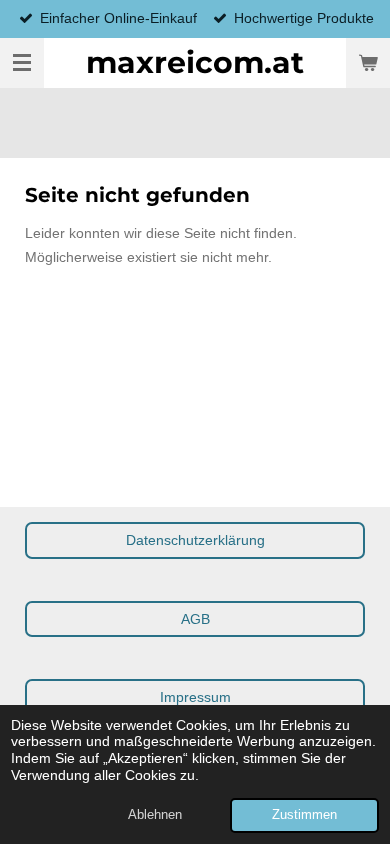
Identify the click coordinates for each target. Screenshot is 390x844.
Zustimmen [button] (304, 815)
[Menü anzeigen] (22, 63)
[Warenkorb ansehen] (368, 63)
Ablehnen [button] (155, 815)
